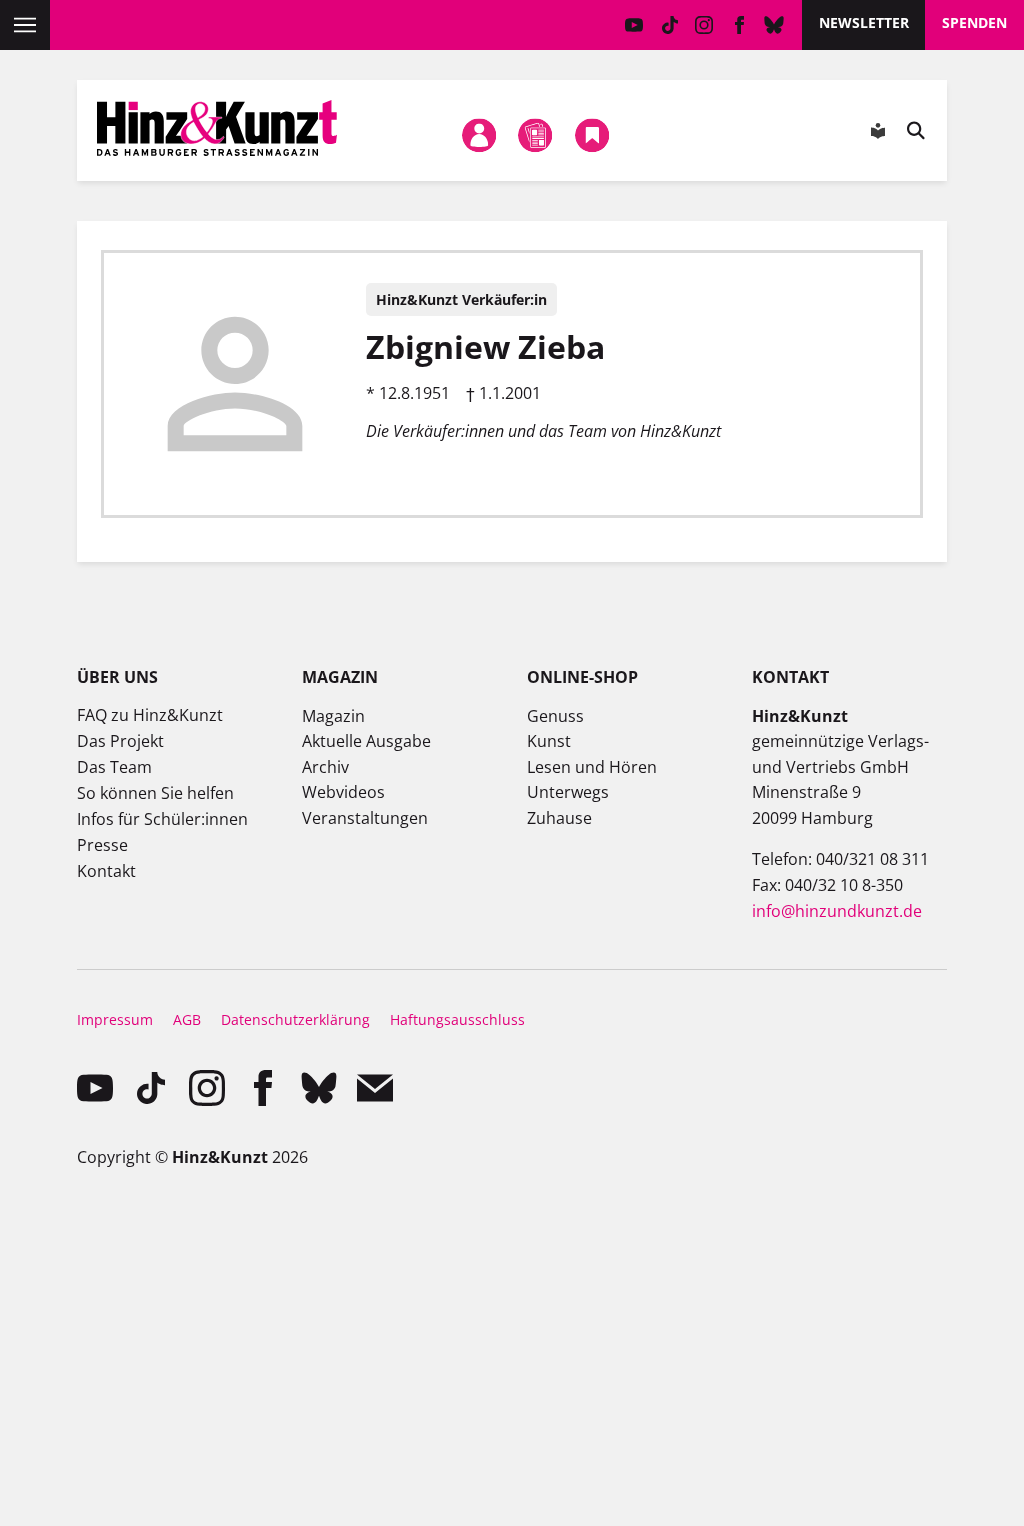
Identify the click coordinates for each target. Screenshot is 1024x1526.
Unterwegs (568, 792)
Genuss (555, 716)
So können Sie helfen (155, 793)
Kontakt (106, 871)
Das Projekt (120, 741)
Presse (102, 845)
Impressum (115, 1019)
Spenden (974, 22)
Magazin (333, 716)
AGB (187, 1019)
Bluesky (774, 25)
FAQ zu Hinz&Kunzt (150, 715)
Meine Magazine (536, 135)
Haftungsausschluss (457, 1019)
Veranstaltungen (365, 818)
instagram (704, 25)
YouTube (634, 25)
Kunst (549, 741)
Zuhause (559, 818)
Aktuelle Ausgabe (366, 741)
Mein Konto (479, 135)
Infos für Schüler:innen (162, 819)
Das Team (114, 767)
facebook (739, 25)
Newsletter (864, 22)
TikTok (669, 25)
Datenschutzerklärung (295, 1019)
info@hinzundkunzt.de (837, 911)
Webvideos (343, 792)
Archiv (325, 767)
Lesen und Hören (592, 767)
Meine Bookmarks (592, 135)
